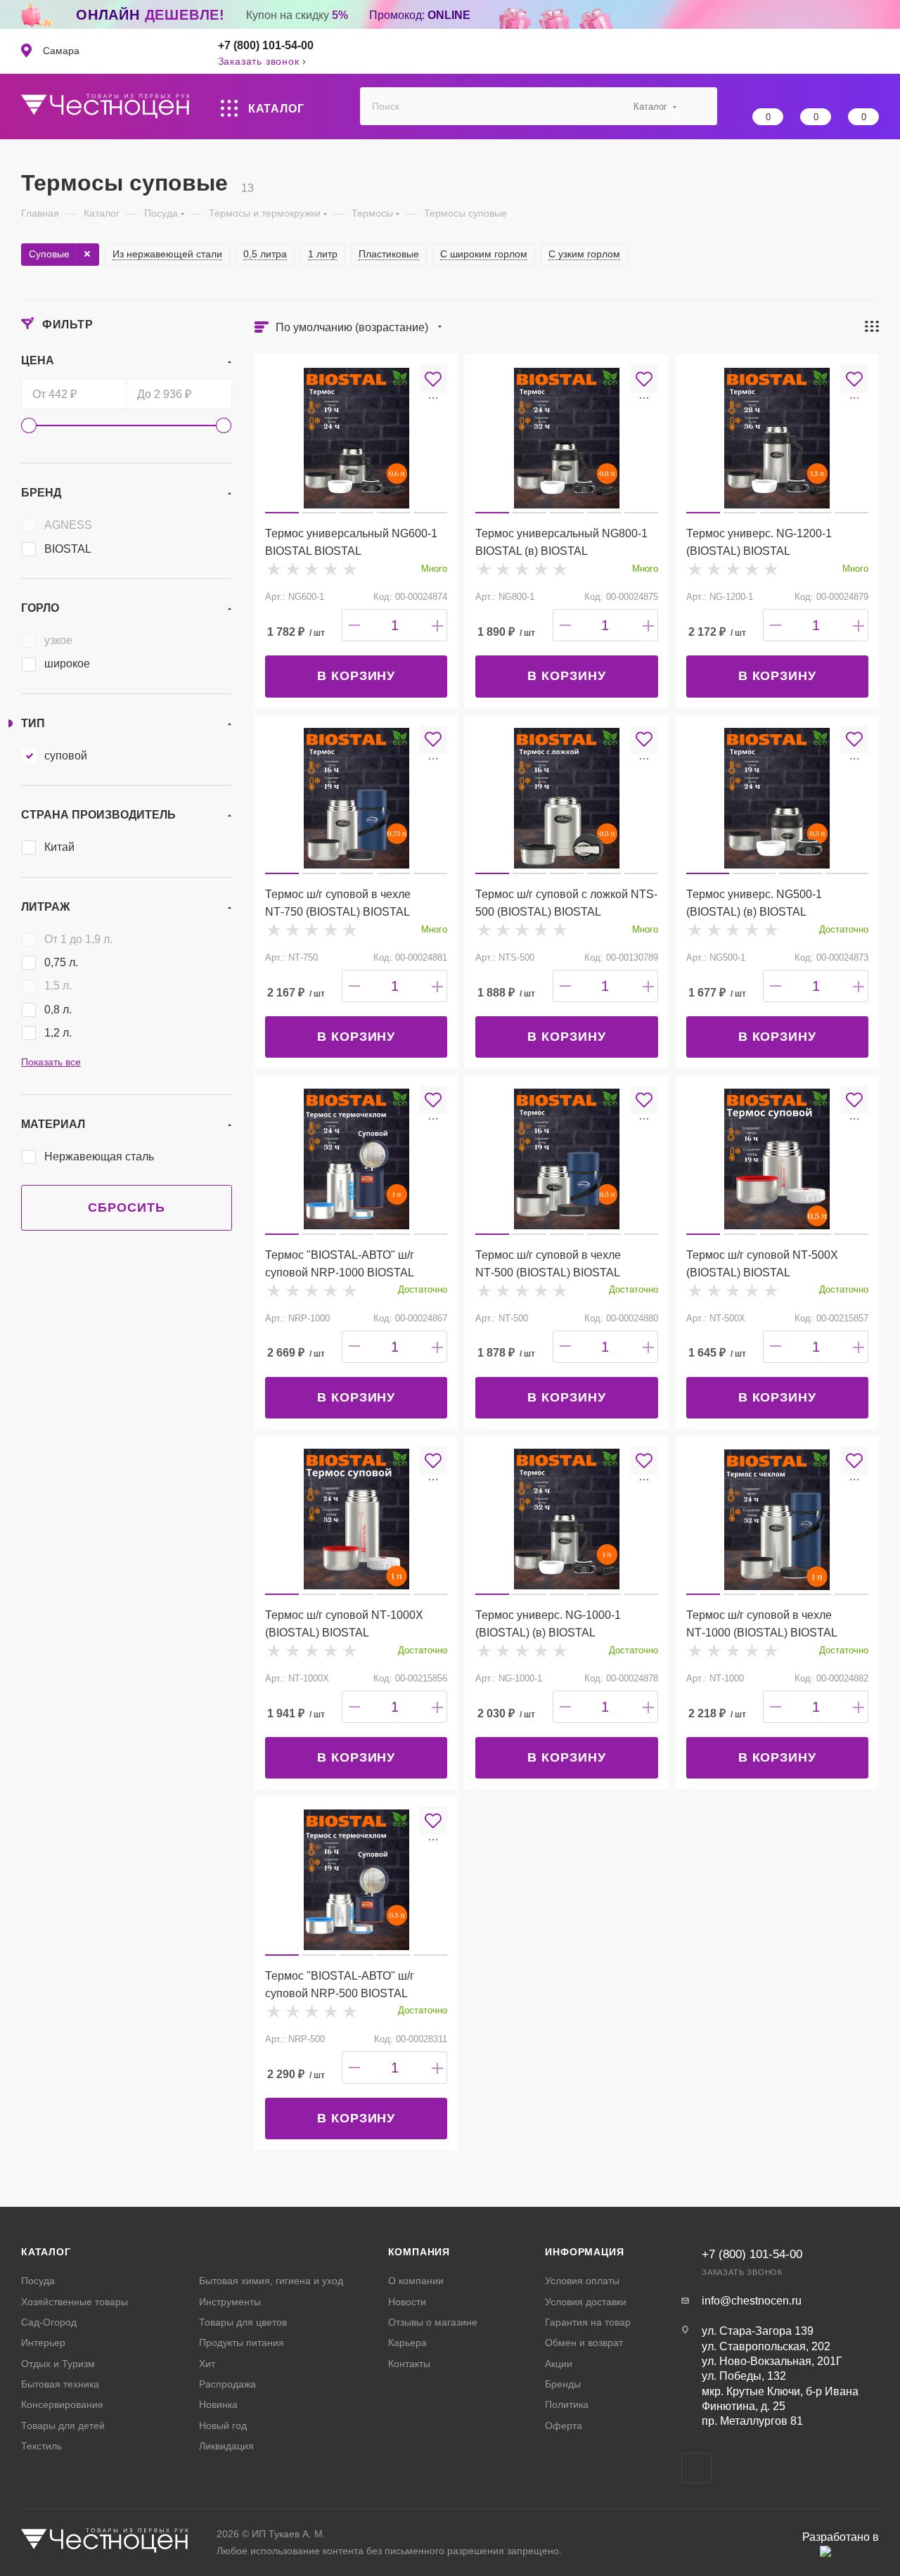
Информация (584, 2252)
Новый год (223, 2426)
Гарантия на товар (588, 2322)
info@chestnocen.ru (752, 2301)
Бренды (563, 2384)
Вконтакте (696, 2468)
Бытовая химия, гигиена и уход (271, 2281)
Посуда (38, 2281)
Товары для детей (63, 2426)
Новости (407, 2302)
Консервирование (62, 2404)
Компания (419, 2252)
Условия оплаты (582, 2281)
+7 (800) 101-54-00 (266, 45)
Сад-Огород (49, 2322)
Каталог (46, 2252)
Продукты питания (242, 2343)
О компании (416, 2281)
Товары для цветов (243, 2322)
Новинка (218, 2404)
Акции (559, 2364)
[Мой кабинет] (872, 51)
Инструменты (230, 2302)
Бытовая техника (60, 2384)
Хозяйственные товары (75, 2302)
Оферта (564, 2426)
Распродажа (227, 2384)
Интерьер (43, 2343)
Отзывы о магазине (433, 2322)
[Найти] (700, 106)
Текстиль (41, 2446)
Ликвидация (226, 2446)
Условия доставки (586, 2302)
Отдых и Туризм (58, 2364)
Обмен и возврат (584, 2343)
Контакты (409, 2364)
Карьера (407, 2343)
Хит (207, 2364)
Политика (567, 2404)
